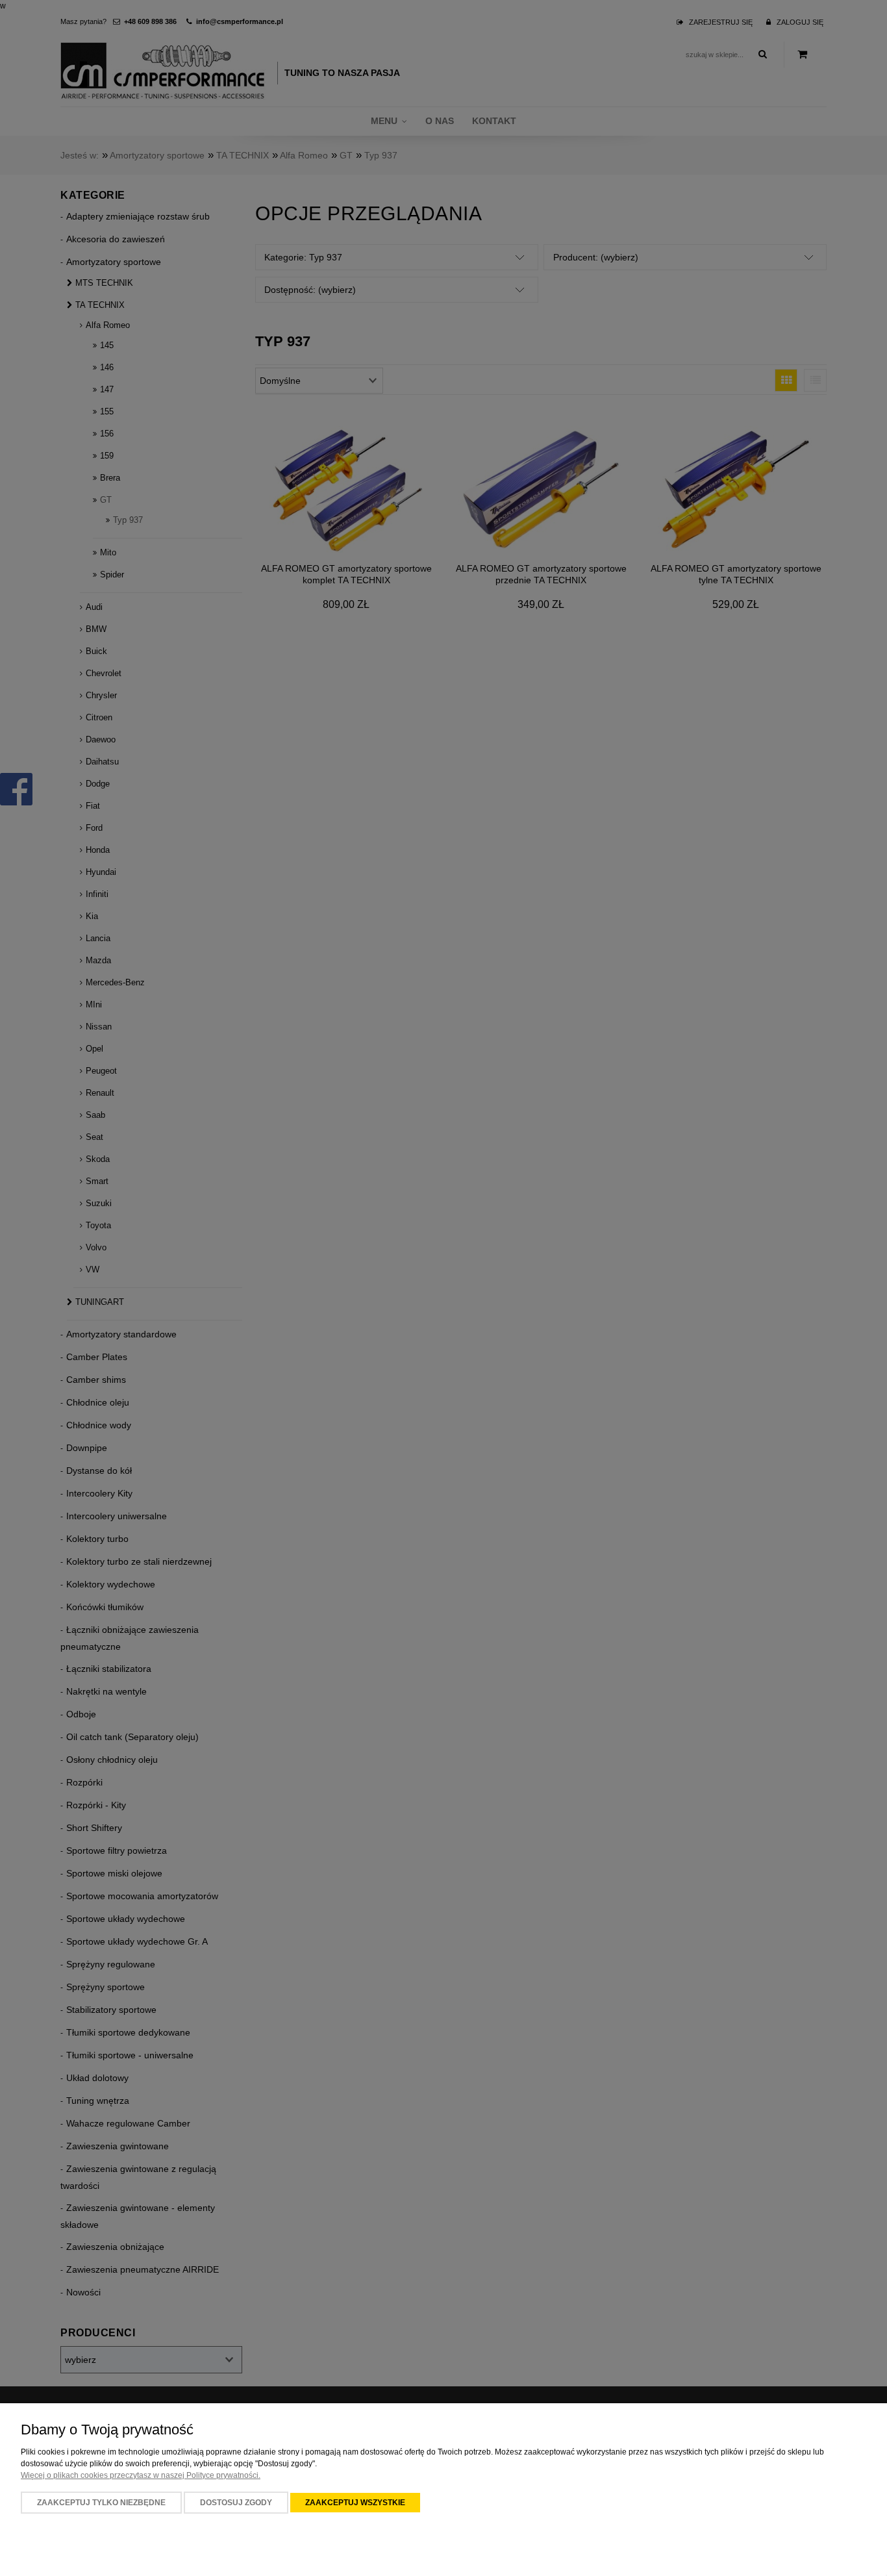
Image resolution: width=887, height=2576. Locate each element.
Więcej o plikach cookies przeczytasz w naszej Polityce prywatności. (141, 2475)
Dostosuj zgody (236, 2503)
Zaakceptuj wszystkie (355, 2503)
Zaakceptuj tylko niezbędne (101, 2503)
